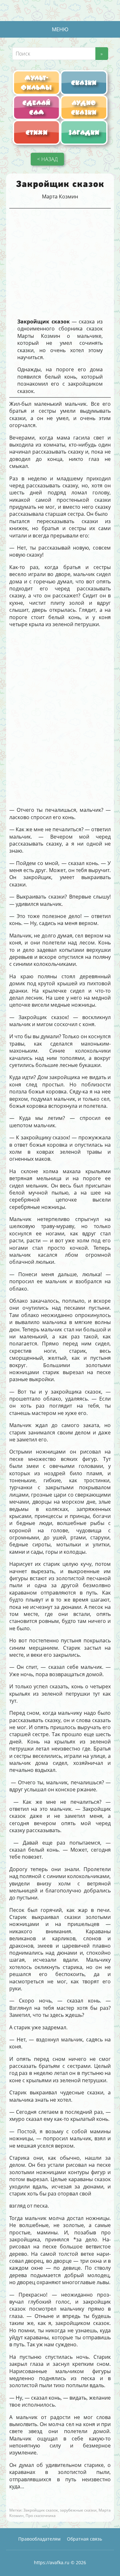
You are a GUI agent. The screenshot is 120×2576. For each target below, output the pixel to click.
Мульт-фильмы (36, 83)
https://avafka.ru (52, 2562)
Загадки (84, 132)
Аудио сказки (84, 107)
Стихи (36, 132)
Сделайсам (36, 107)
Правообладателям (39, 2539)
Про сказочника (41, 2516)
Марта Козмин (60, 196)
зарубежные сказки (78, 2510)
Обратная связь (84, 2539)
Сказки (84, 83)
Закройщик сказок (41, 2510)
